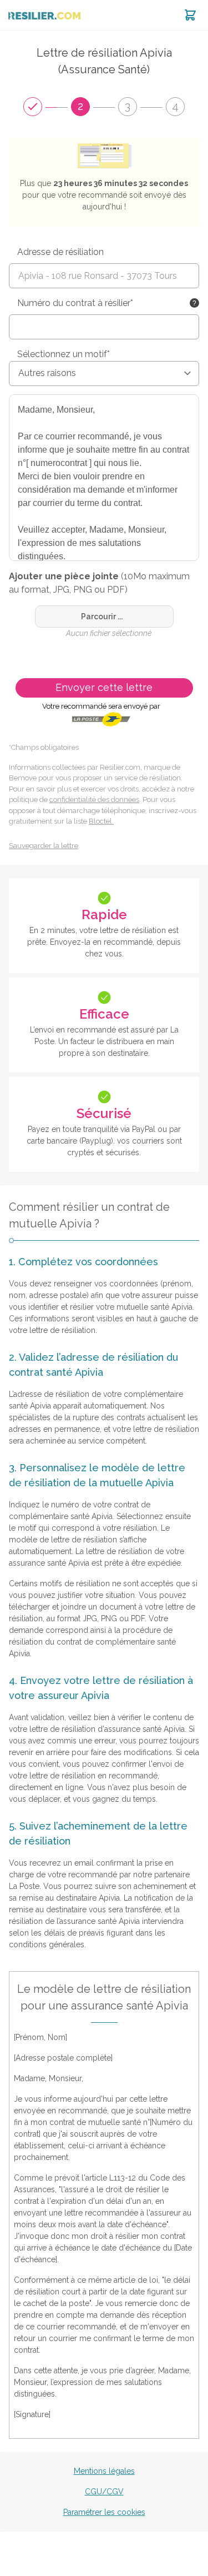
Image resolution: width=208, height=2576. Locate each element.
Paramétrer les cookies (104, 2512)
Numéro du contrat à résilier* (75, 303)
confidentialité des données (94, 800)
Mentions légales (104, 2471)
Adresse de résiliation (60, 252)
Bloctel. (101, 821)
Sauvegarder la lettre (44, 846)
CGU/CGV (104, 2492)
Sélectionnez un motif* (64, 354)
